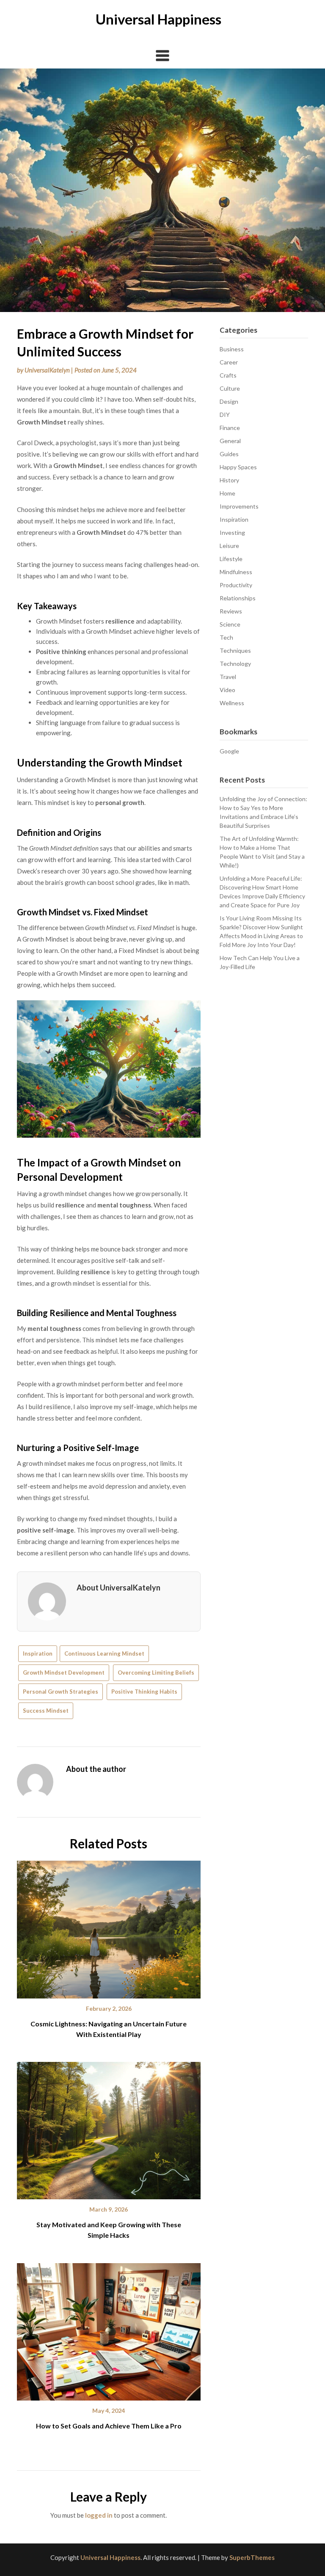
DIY (225, 415)
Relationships (238, 598)
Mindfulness (236, 572)
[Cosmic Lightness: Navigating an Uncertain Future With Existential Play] (109, 1927)
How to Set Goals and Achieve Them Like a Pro (109, 2426)
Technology (235, 664)
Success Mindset (46, 1711)
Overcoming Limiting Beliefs (156, 1673)
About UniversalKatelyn (118, 1588)
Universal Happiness (158, 19)
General (230, 441)
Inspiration (38, 1653)
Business (232, 349)
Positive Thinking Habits (144, 1692)
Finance (230, 428)
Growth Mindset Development (64, 1673)
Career (229, 362)
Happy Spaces (238, 467)
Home (227, 493)
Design (229, 401)
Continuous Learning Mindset (104, 1653)
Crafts (228, 375)
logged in (99, 2515)
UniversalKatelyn (47, 370)
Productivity (236, 585)
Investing (232, 532)
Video (227, 690)
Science (230, 624)
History (229, 480)
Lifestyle (231, 559)
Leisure (229, 546)
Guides (229, 454)
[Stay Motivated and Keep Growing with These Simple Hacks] (109, 2127)
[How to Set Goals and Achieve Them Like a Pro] (109, 2329)
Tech (226, 637)
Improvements (239, 506)
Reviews (231, 611)
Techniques (235, 650)
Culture (230, 388)
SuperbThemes (252, 2557)
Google (229, 751)
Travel (228, 677)
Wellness (232, 703)
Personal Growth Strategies (61, 1692)
